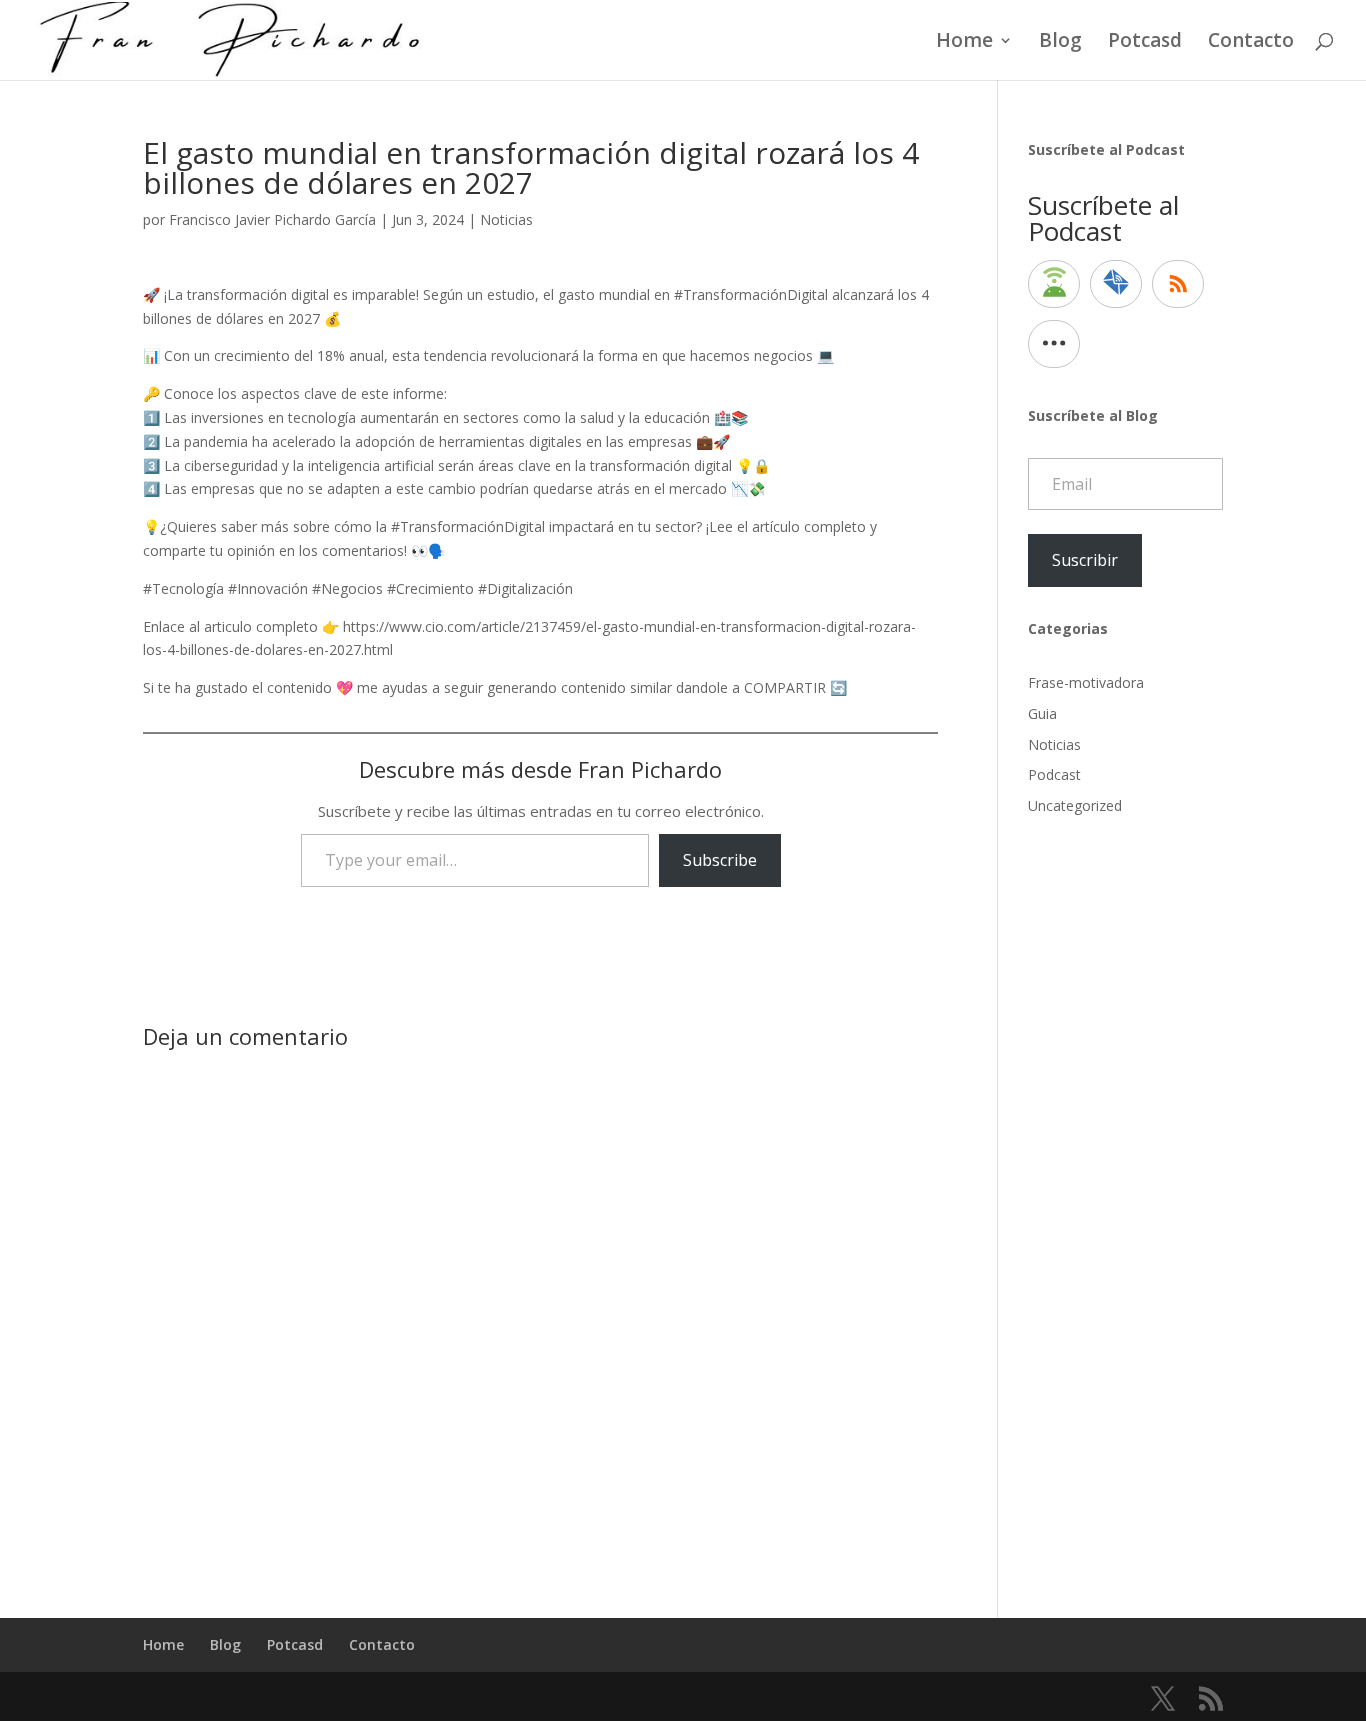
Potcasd (1145, 43)
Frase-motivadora (1086, 682)
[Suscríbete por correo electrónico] (1116, 284)
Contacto (1251, 43)
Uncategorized (1075, 805)
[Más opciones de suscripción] (1054, 344)
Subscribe (720, 860)
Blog (1060, 43)
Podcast (1054, 774)
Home (964, 43)
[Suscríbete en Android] (1054, 284)
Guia (1042, 713)
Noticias (506, 219)
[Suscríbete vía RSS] (1178, 284)
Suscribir (1085, 560)
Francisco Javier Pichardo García (272, 219)
